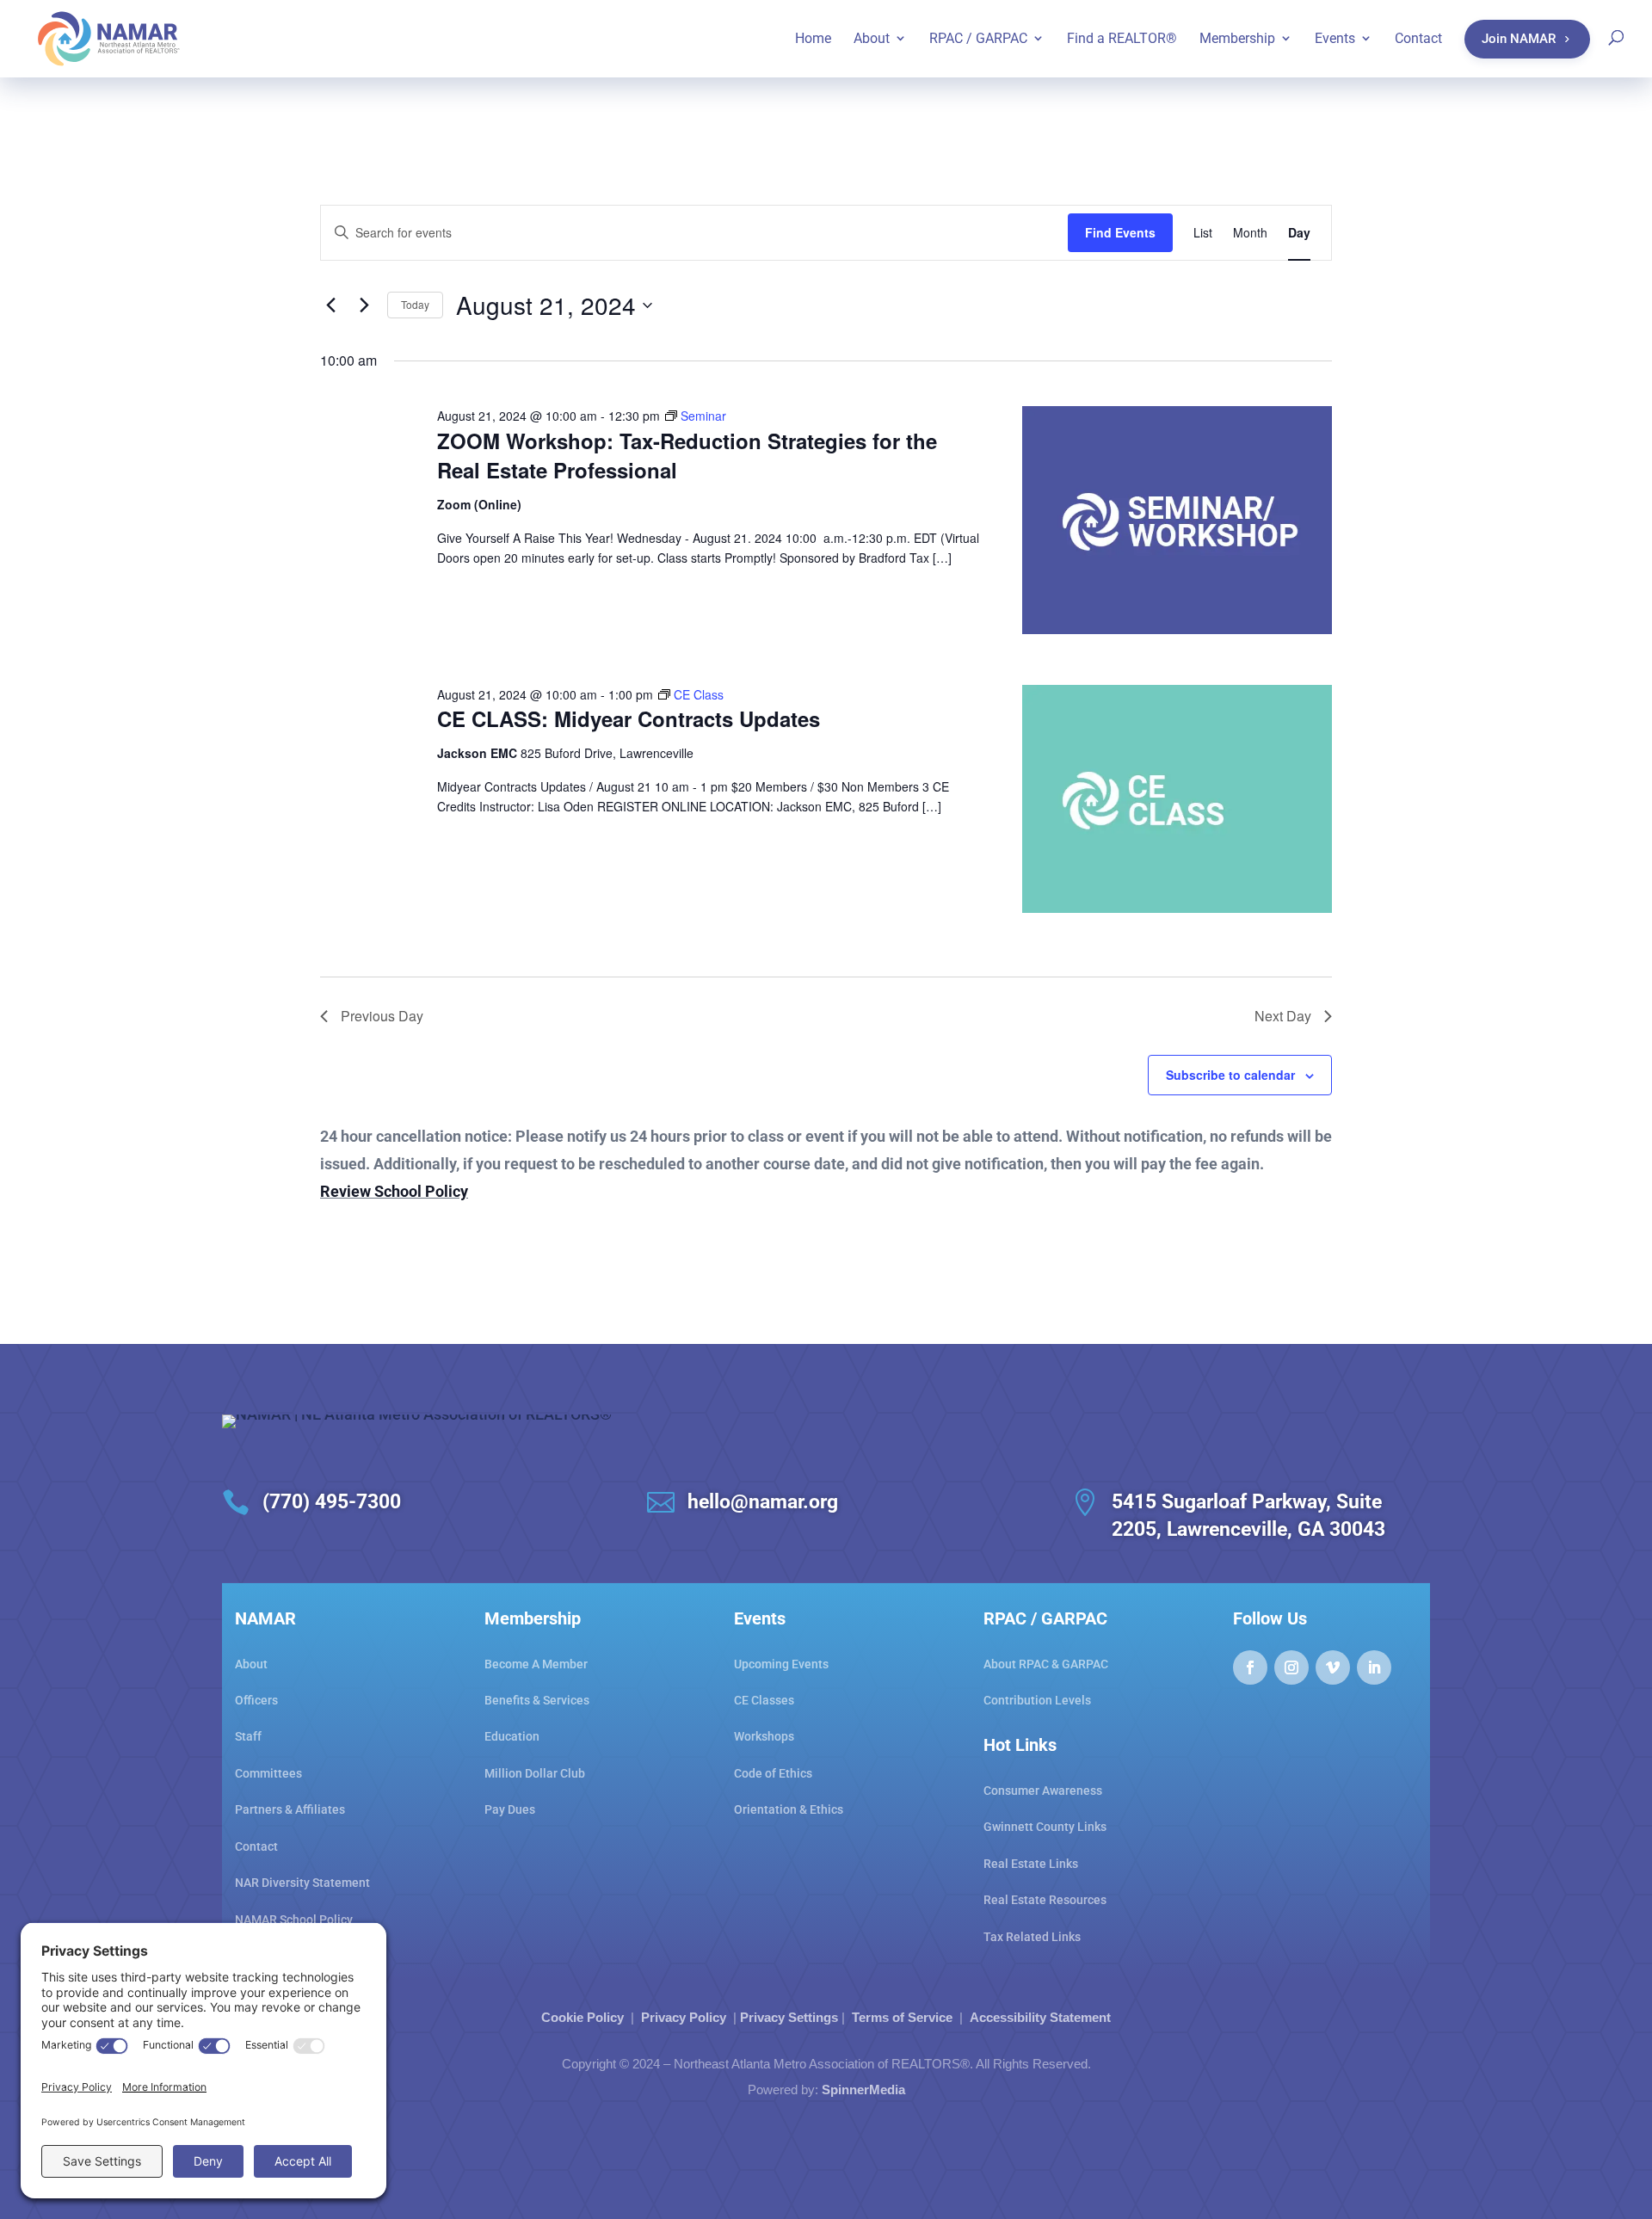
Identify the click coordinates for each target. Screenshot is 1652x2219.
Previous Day (382, 1016)
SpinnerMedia (863, 2090)
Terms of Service (902, 2017)
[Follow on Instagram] (1291, 1667)
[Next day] (364, 305)
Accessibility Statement (1040, 2017)
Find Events (1120, 232)
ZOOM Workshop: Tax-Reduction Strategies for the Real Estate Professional (687, 455)
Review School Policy (394, 1191)
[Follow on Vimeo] (1333, 1667)
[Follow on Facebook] (1250, 1667)
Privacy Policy (684, 2017)
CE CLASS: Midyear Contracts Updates (629, 718)
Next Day (1283, 1016)
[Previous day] (330, 305)
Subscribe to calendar (1230, 1075)
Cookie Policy (583, 2017)
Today (415, 304)
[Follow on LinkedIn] (1374, 1667)
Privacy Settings (789, 2017)
